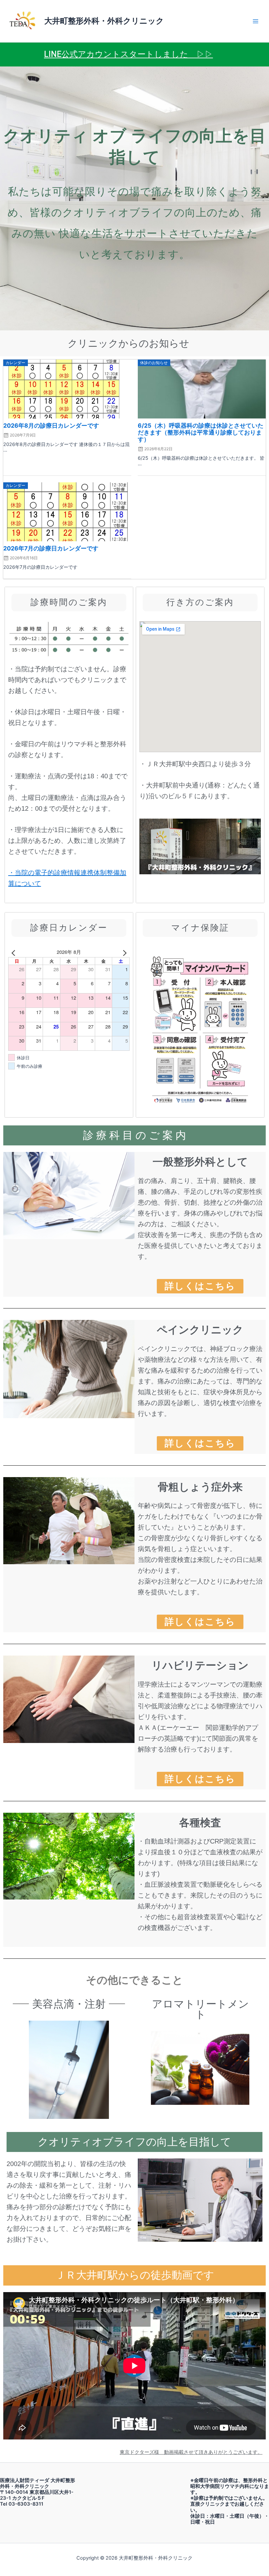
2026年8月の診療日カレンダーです (51, 426)
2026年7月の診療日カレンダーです (51, 548)
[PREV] (14, 952)
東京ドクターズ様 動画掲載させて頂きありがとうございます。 (191, 2452)
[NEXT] (123, 952)
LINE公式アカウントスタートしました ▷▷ (128, 54)
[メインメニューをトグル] (256, 21)
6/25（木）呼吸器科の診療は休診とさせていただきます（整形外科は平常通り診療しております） (201, 432)
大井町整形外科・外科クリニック (104, 21)
